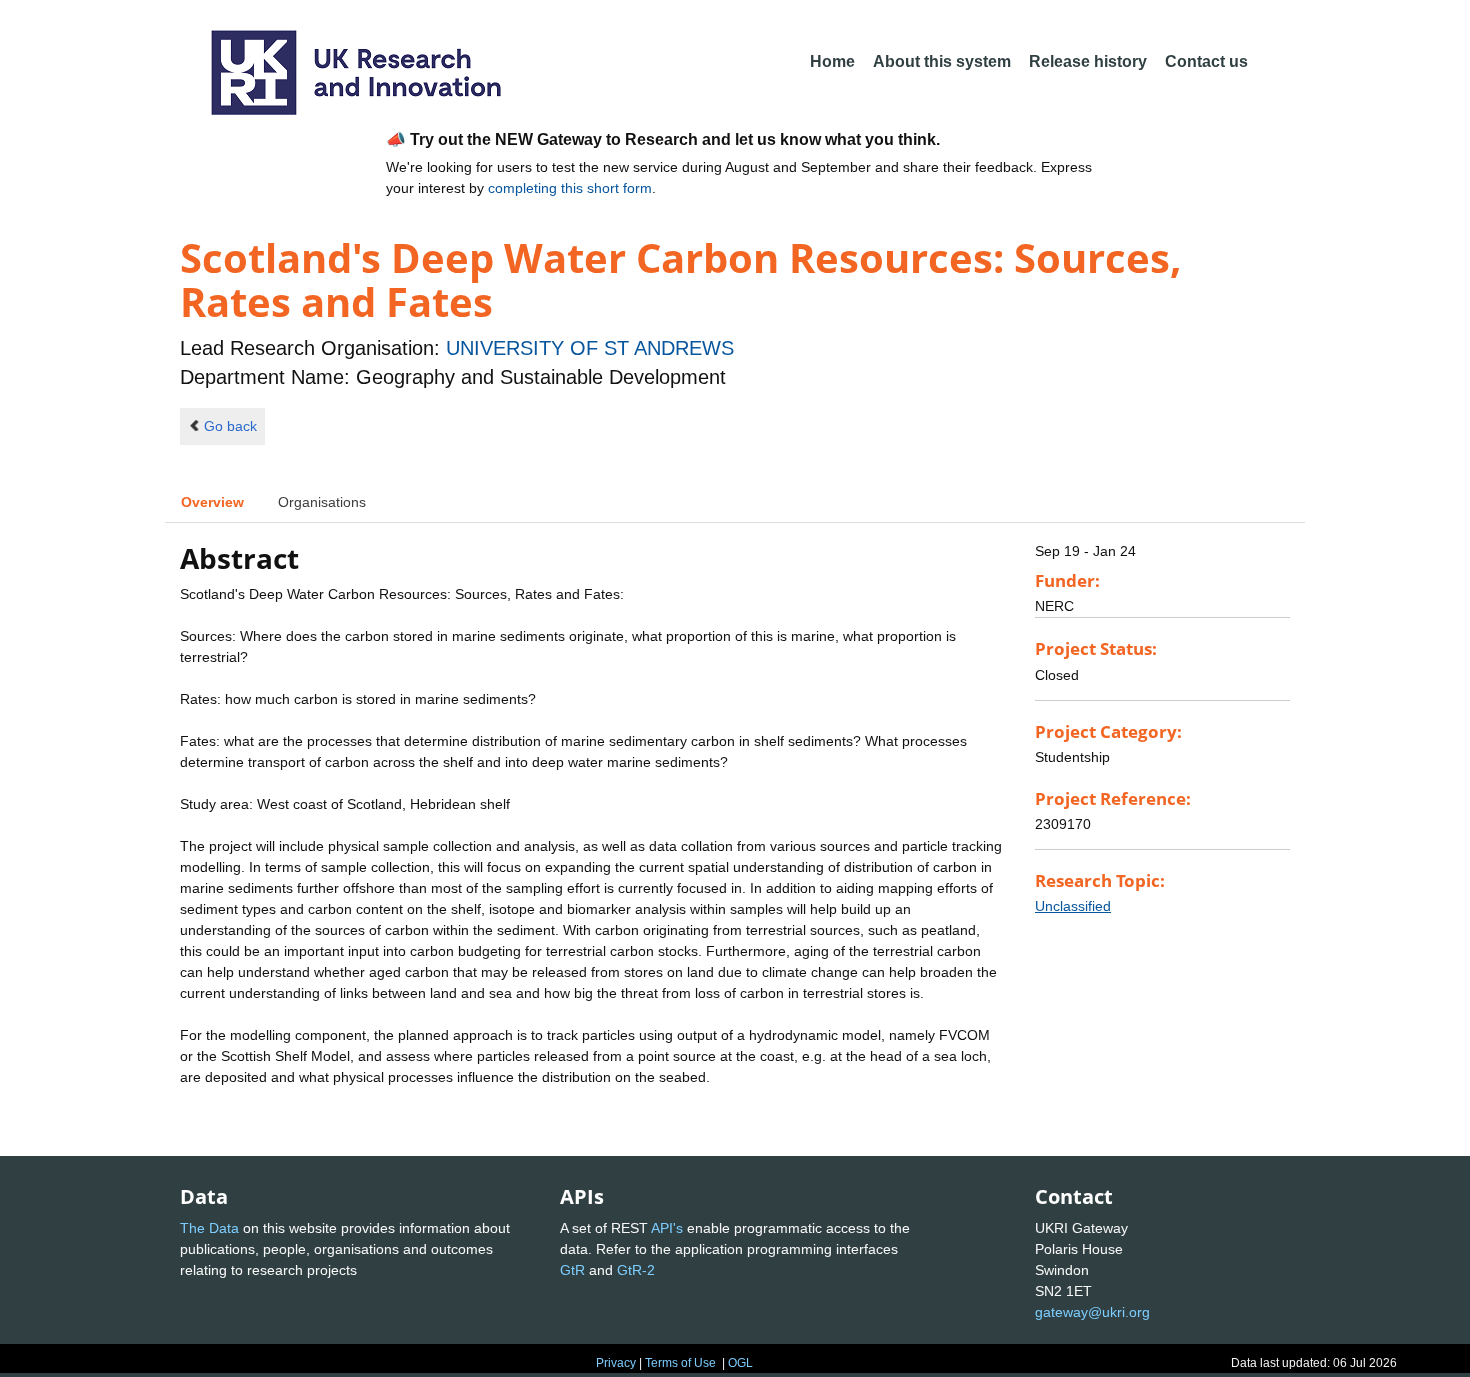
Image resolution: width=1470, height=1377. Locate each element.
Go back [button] (230, 426)
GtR (572, 1270)
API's (667, 1228)
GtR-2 (636, 1270)
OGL (740, 1363)
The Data (209, 1228)
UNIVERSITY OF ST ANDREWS (590, 348)
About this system (942, 61)
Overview (212, 502)
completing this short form (570, 188)
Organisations (322, 502)
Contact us (1206, 61)
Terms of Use (680, 1363)
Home (832, 61)
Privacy (616, 1363)
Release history (1088, 61)
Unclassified (1073, 906)
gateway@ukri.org (1092, 1312)
